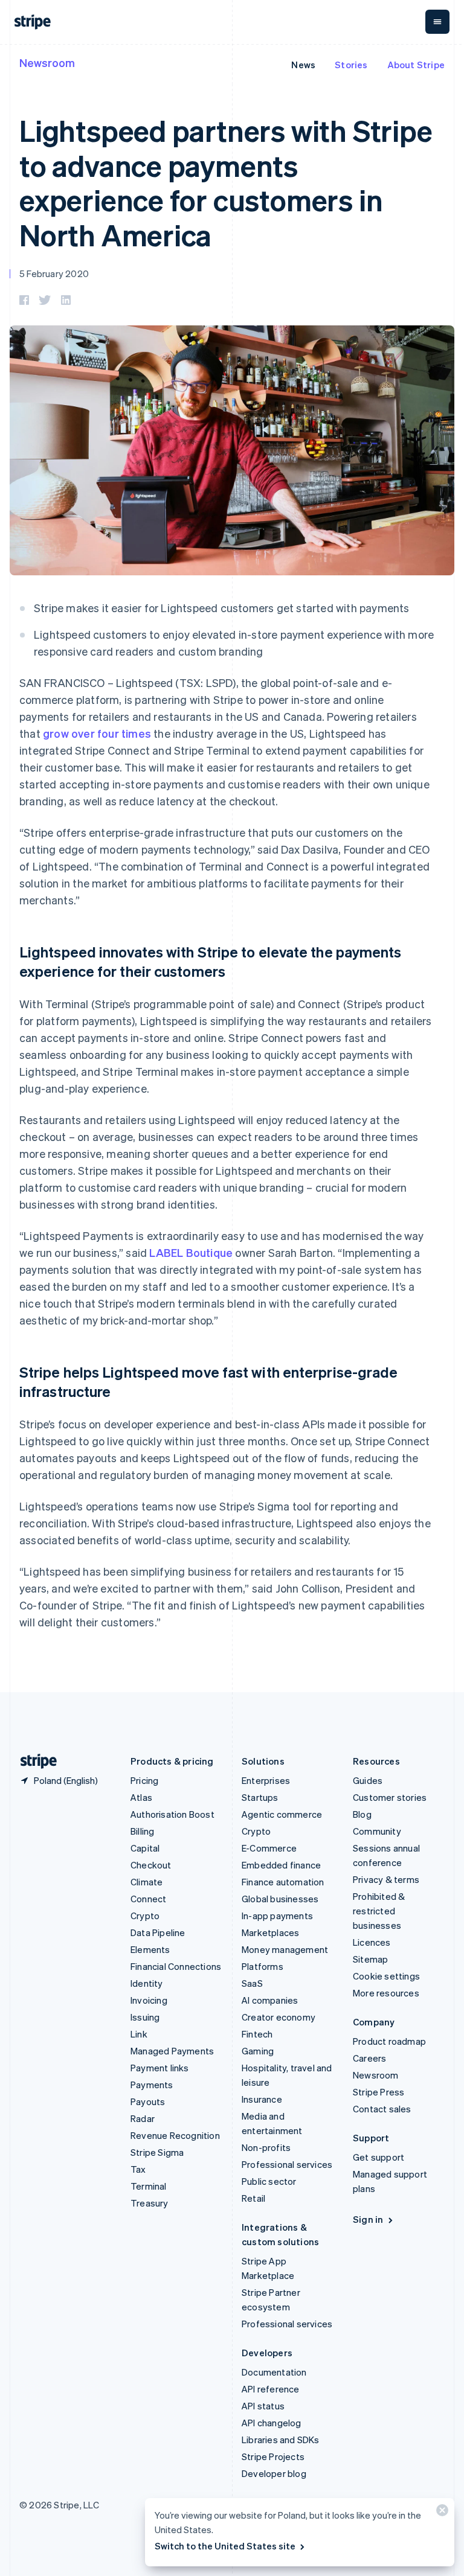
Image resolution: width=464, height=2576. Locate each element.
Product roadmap (389, 2041)
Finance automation (283, 1882)
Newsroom (47, 62)
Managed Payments (172, 2051)
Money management (285, 1949)
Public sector (269, 2181)
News (303, 65)
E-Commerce (269, 1848)
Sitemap (370, 1959)
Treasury (150, 2203)
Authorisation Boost (172, 1814)
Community (377, 1831)
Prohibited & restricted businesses (379, 1911)
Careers (369, 2058)
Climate (147, 1882)
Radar (143, 2118)
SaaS (252, 1983)
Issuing (145, 2017)
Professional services (287, 2164)
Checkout (151, 1865)
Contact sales (382, 2109)
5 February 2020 (54, 273)
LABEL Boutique (191, 1252)
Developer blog (274, 2473)
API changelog (272, 2423)
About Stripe (416, 65)
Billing (142, 1831)
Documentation (274, 2372)
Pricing (144, 1780)
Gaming (258, 2051)
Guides (368, 1780)
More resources (386, 1993)
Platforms (263, 1966)
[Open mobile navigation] (437, 22)
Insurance (262, 2099)
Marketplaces (270, 1932)
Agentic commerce (282, 1814)
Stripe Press (379, 2092)
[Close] (440, 2513)
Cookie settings (386, 1976)
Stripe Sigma (157, 2152)
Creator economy (279, 2017)
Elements (150, 1949)
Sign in (368, 2219)
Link (139, 2034)
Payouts (148, 2101)
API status (263, 2406)
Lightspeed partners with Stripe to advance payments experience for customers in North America (226, 182)
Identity (147, 1983)
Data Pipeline (158, 1932)
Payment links (160, 2068)
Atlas (141, 1797)
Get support (379, 2157)
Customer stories (390, 1797)
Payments (152, 2085)
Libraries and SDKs (281, 2440)
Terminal (149, 2186)
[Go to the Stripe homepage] (34, 1761)
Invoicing (149, 2000)
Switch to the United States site (225, 2546)
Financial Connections (176, 1966)
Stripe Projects (273, 2456)
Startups (260, 1797)
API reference (271, 2389)
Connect (148, 1899)
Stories (351, 65)
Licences (372, 1942)
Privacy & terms (386, 1879)
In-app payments (277, 1916)
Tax (138, 2169)
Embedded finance (281, 1865)
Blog (362, 1814)
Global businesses (280, 1899)
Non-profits (266, 2147)
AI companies (270, 2000)
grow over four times (97, 733)
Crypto (145, 1916)
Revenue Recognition (175, 2135)
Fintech (257, 2034)
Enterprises (266, 1780)
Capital (145, 1848)
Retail (253, 2198)
